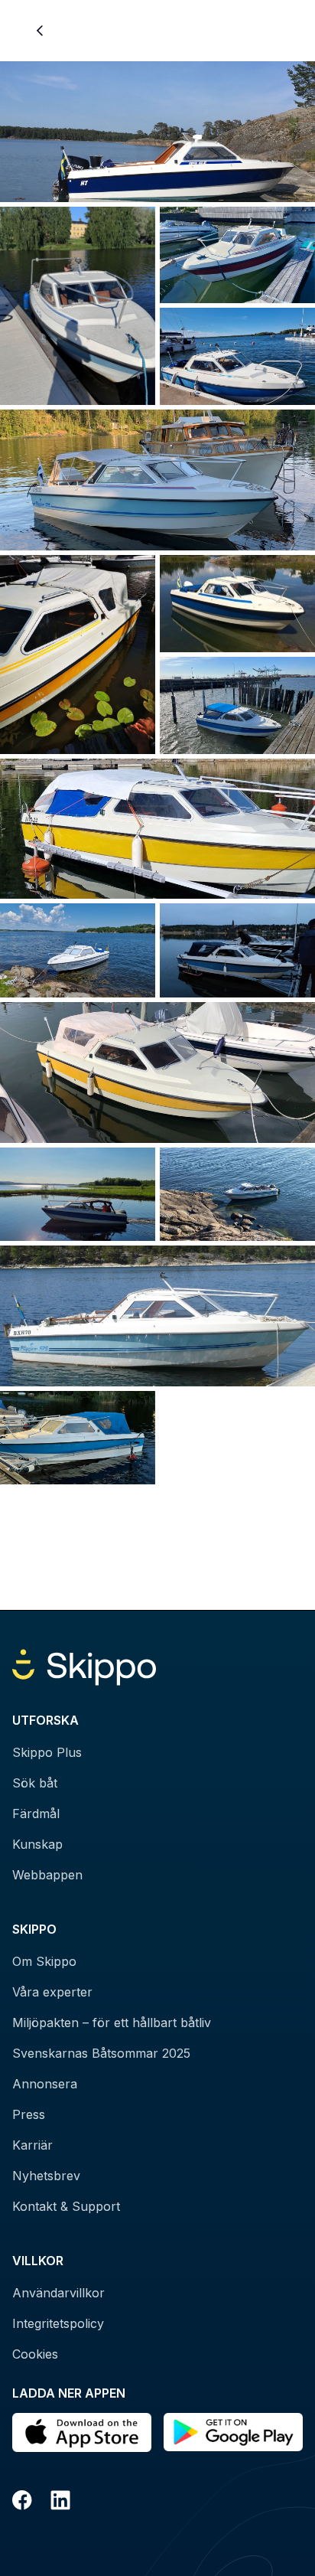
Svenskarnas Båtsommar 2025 (101, 2053)
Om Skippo (44, 1961)
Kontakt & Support (66, 2206)
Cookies (35, 2354)
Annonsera (45, 2084)
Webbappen (47, 1875)
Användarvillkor (58, 2293)
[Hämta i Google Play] (233, 2432)
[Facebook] (22, 2503)
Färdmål (36, 1814)
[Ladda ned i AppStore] (82, 2432)
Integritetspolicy (58, 2323)
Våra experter (52, 1992)
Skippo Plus (47, 1752)
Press (29, 2114)
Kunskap (37, 1844)
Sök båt (35, 1783)
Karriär (32, 2145)
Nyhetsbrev (46, 2176)
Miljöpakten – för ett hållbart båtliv (112, 2023)
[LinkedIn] (60, 2503)
